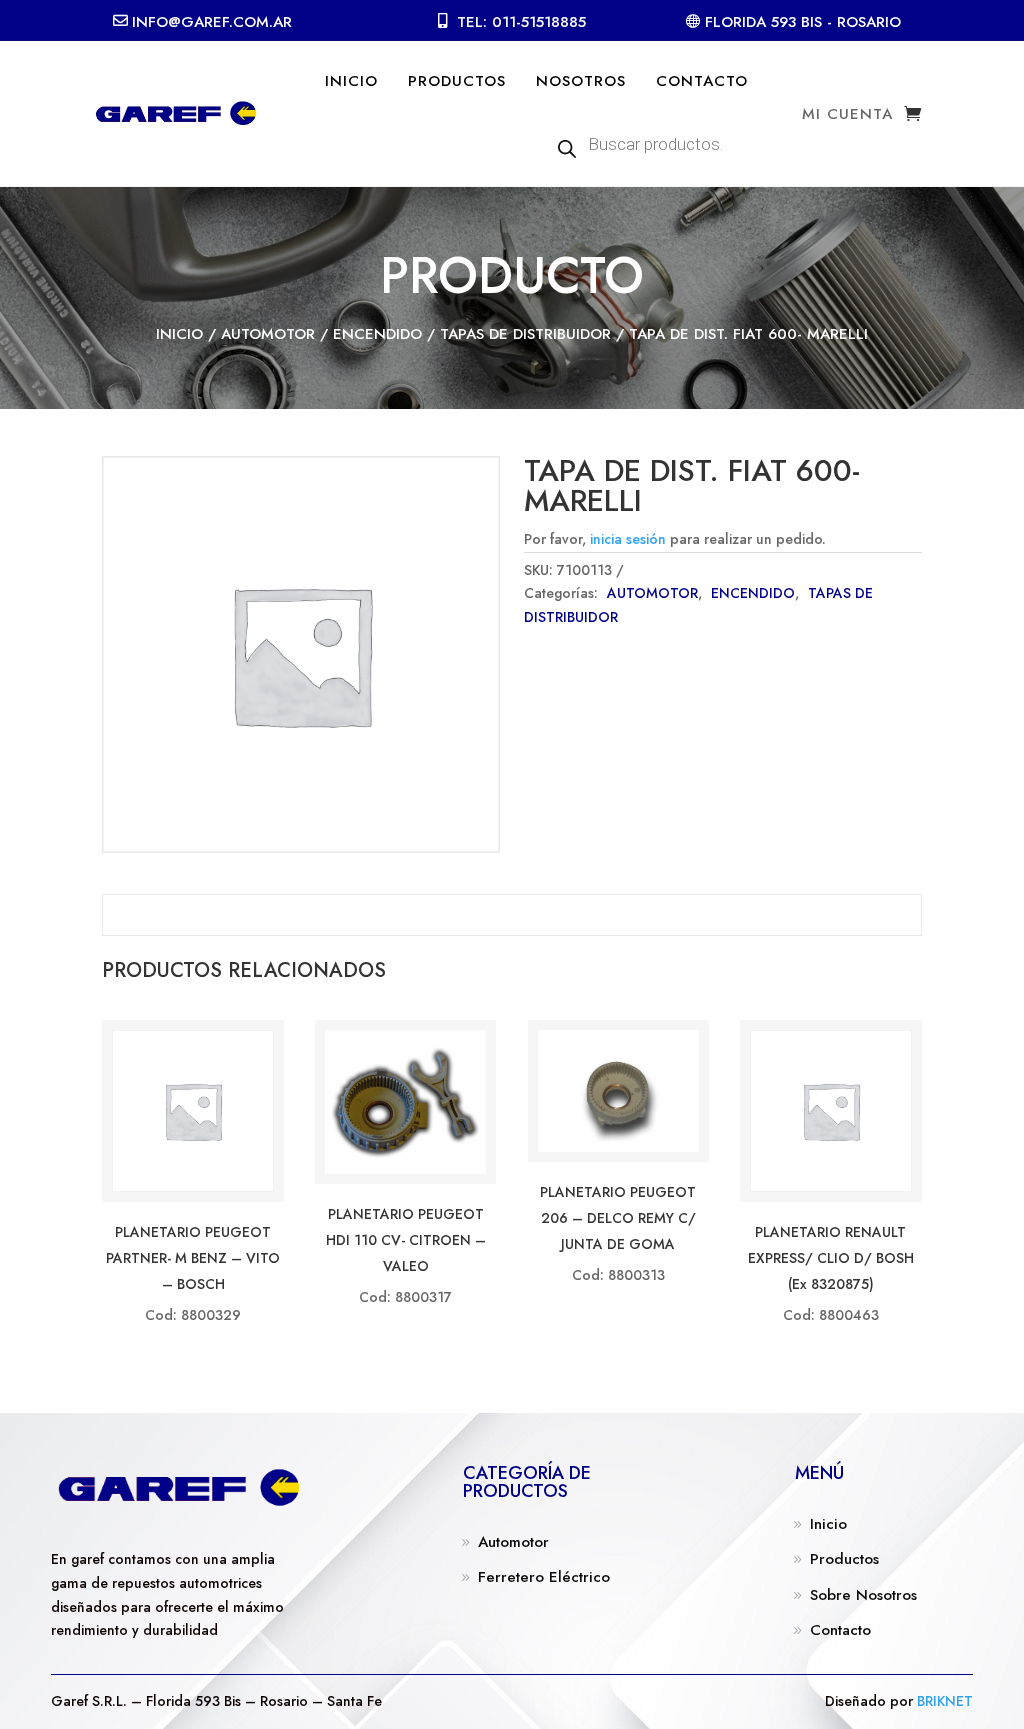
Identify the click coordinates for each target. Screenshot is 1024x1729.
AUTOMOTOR (268, 334)
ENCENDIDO (377, 334)
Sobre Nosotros (863, 1595)
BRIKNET (945, 1701)
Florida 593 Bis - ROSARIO (803, 22)
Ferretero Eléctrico (544, 1577)
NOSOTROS (581, 81)
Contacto (840, 1630)
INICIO (351, 81)
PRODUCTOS (457, 81)
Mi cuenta (847, 116)
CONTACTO (702, 81)
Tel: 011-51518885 (521, 22)
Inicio (179, 334)
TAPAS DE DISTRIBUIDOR (525, 334)
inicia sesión (628, 539)
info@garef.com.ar (212, 22)
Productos (844, 1559)
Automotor (513, 1542)
